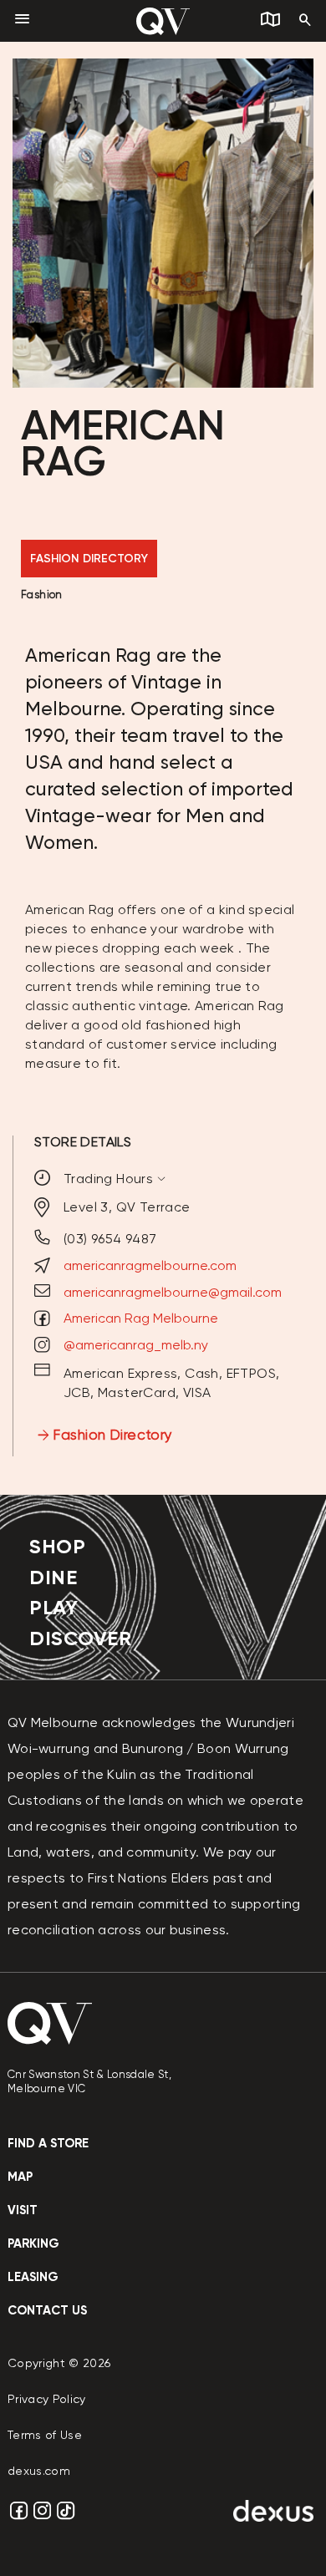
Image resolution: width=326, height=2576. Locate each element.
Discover (80, 1638)
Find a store (48, 2143)
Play (53, 1607)
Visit (23, 2210)
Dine (53, 1577)
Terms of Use (45, 2435)
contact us (47, 2310)
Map (20, 2177)
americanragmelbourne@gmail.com (173, 1292)
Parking (33, 2243)
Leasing (33, 2277)
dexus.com (39, 2471)
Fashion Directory (112, 1435)
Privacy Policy (47, 2399)
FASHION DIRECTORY (89, 559)
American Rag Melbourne (141, 1318)
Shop (57, 1546)
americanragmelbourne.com (150, 1265)
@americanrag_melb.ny (136, 1345)
